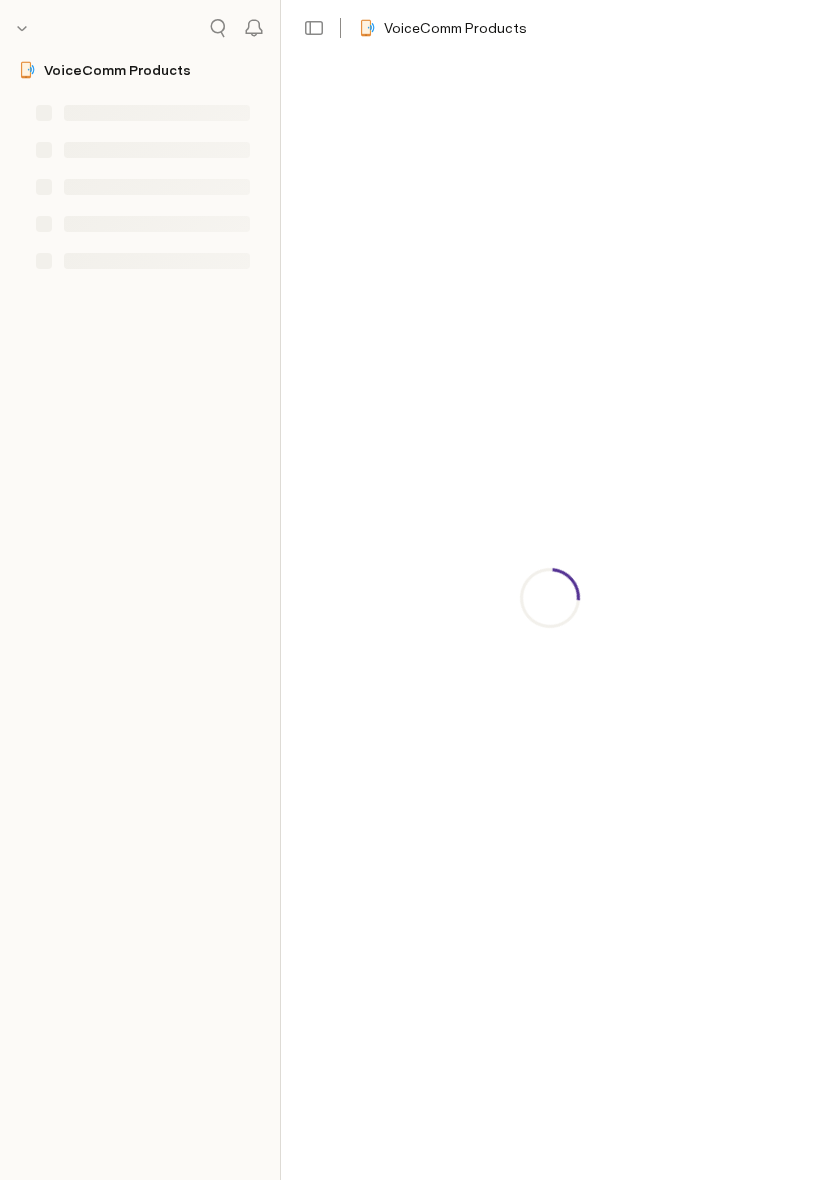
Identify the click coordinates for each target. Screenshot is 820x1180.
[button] (314, 28)
